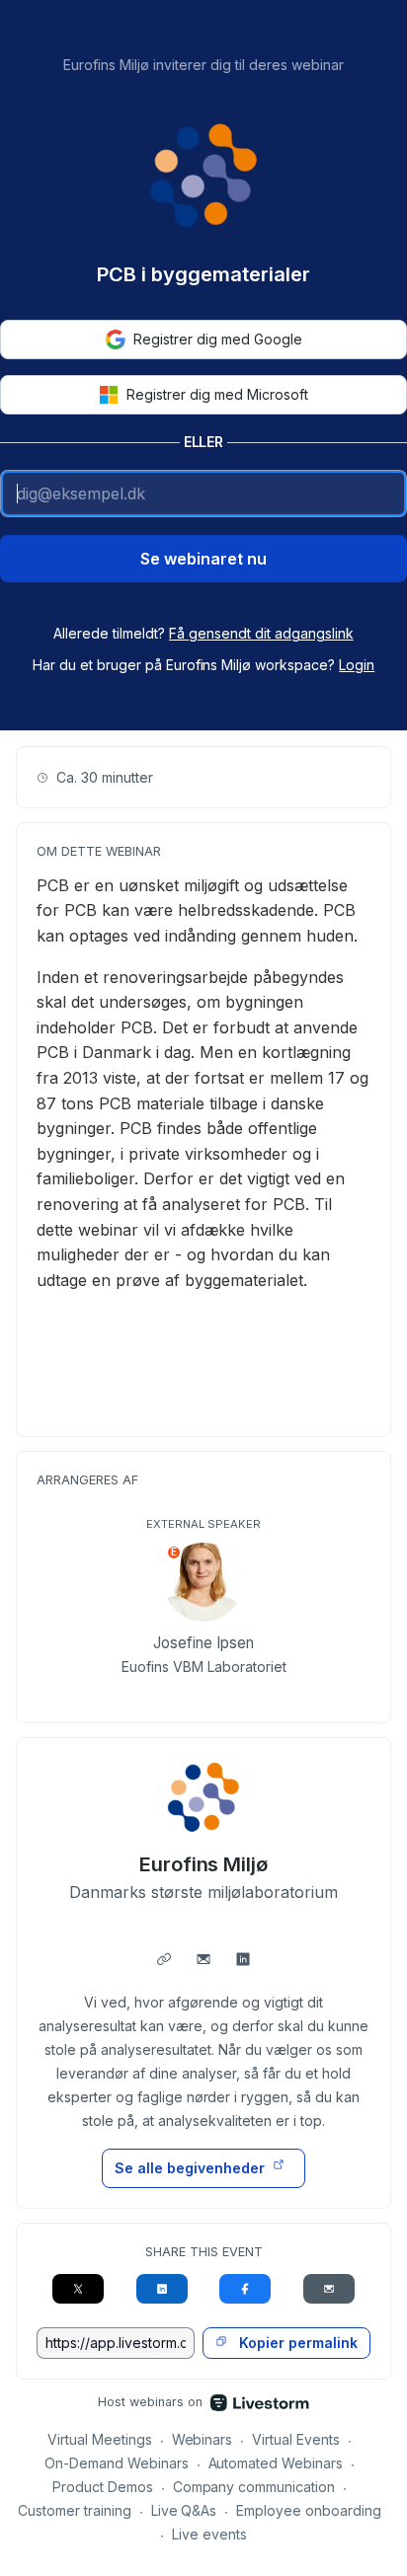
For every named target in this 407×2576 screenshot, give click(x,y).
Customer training (75, 2510)
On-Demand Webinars (117, 2463)
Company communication (254, 2487)
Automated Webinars (276, 2463)
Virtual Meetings (100, 2439)
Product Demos (103, 2487)
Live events (209, 2534)
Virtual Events (296, 2439)
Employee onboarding (309, 2510)
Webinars (203, 2439)
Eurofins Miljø (204, 1864)
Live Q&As (184, 2510)
